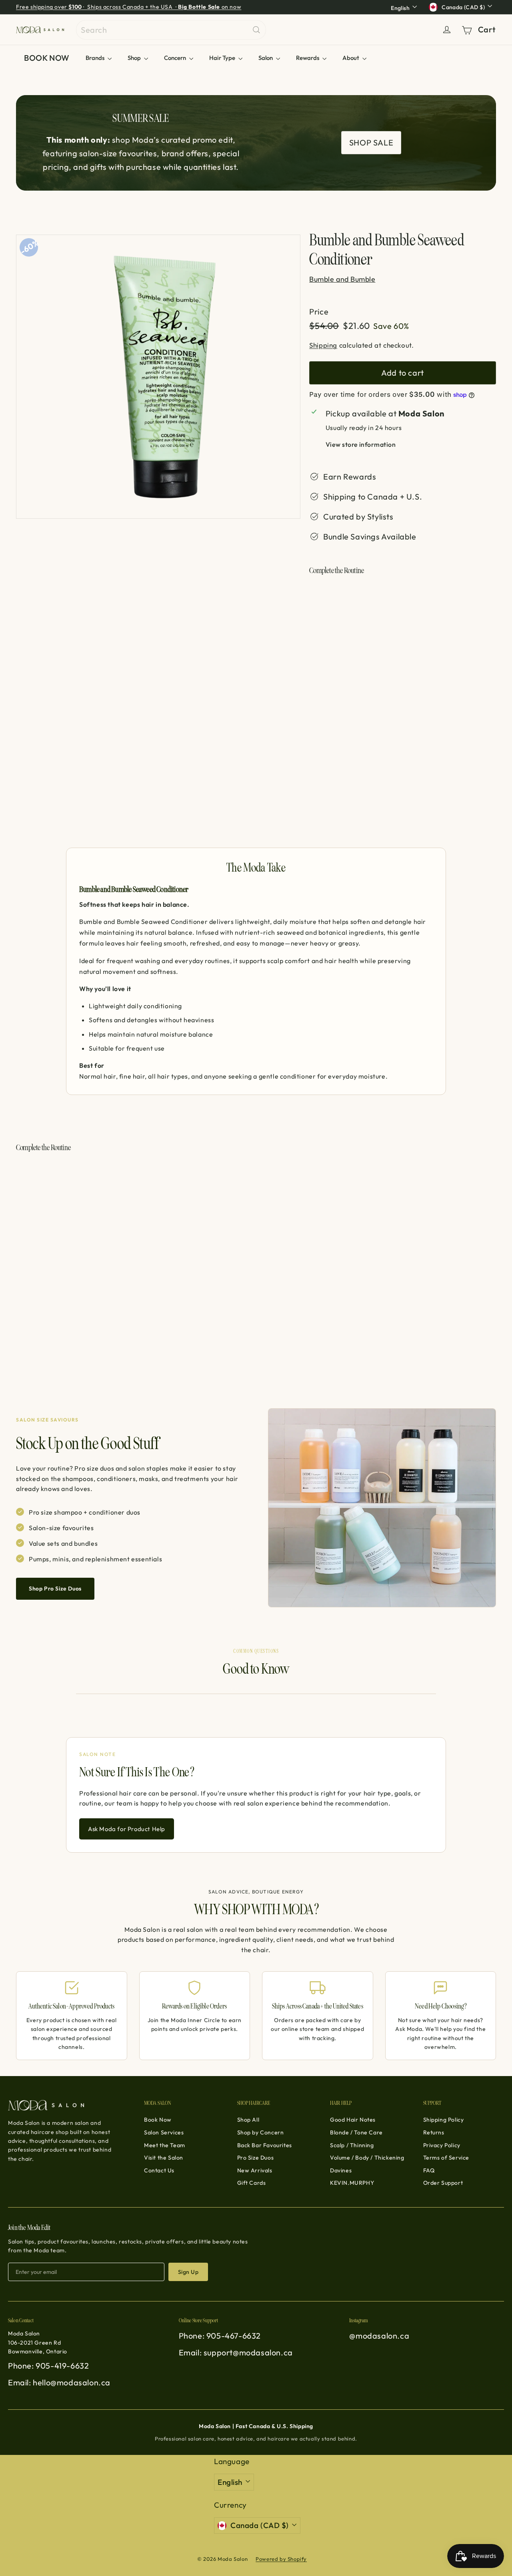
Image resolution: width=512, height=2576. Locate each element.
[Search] (256, 30)
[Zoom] (158, 377)
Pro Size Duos (256, 2158)
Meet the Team (165, 2145)
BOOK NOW (47, 58)
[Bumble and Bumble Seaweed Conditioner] (403, 624)
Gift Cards (252, 2183)
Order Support (443, 2183)
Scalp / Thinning (352, 2145)
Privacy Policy (442, 2145)
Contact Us (159, 2170)
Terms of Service (446, 2158)
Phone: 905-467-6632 (220, 2336)
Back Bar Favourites (265, 2145)
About (351, 58)
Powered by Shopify (281, 2559)
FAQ (429, 2170)
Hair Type (223, 58)
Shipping (323, 345)
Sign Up (188, 2272)
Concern (176, 58)
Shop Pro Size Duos (55, 1589)
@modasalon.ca (379, 2336)
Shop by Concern (261, 2132)
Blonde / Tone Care (356, 2132)
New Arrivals (255, 2170)
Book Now (158, 2120)
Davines (341, 2170)
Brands (96, 58)
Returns (434, 2132)
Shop (135, 58)
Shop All (248, 2120)
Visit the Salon (164, 2158)
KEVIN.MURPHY (352, 2183)
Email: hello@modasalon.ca (59, 2382)
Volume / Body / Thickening (367, 2158)
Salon (266, 58)
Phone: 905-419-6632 (48, 2366)
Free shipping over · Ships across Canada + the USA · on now (129, 7)
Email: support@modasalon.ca (236, 2352)
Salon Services (164, 2132)
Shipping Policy (444, 2120)
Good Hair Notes (353, 2120)
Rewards (308, 58)
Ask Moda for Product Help (127, 1829)
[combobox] (171, 30)
